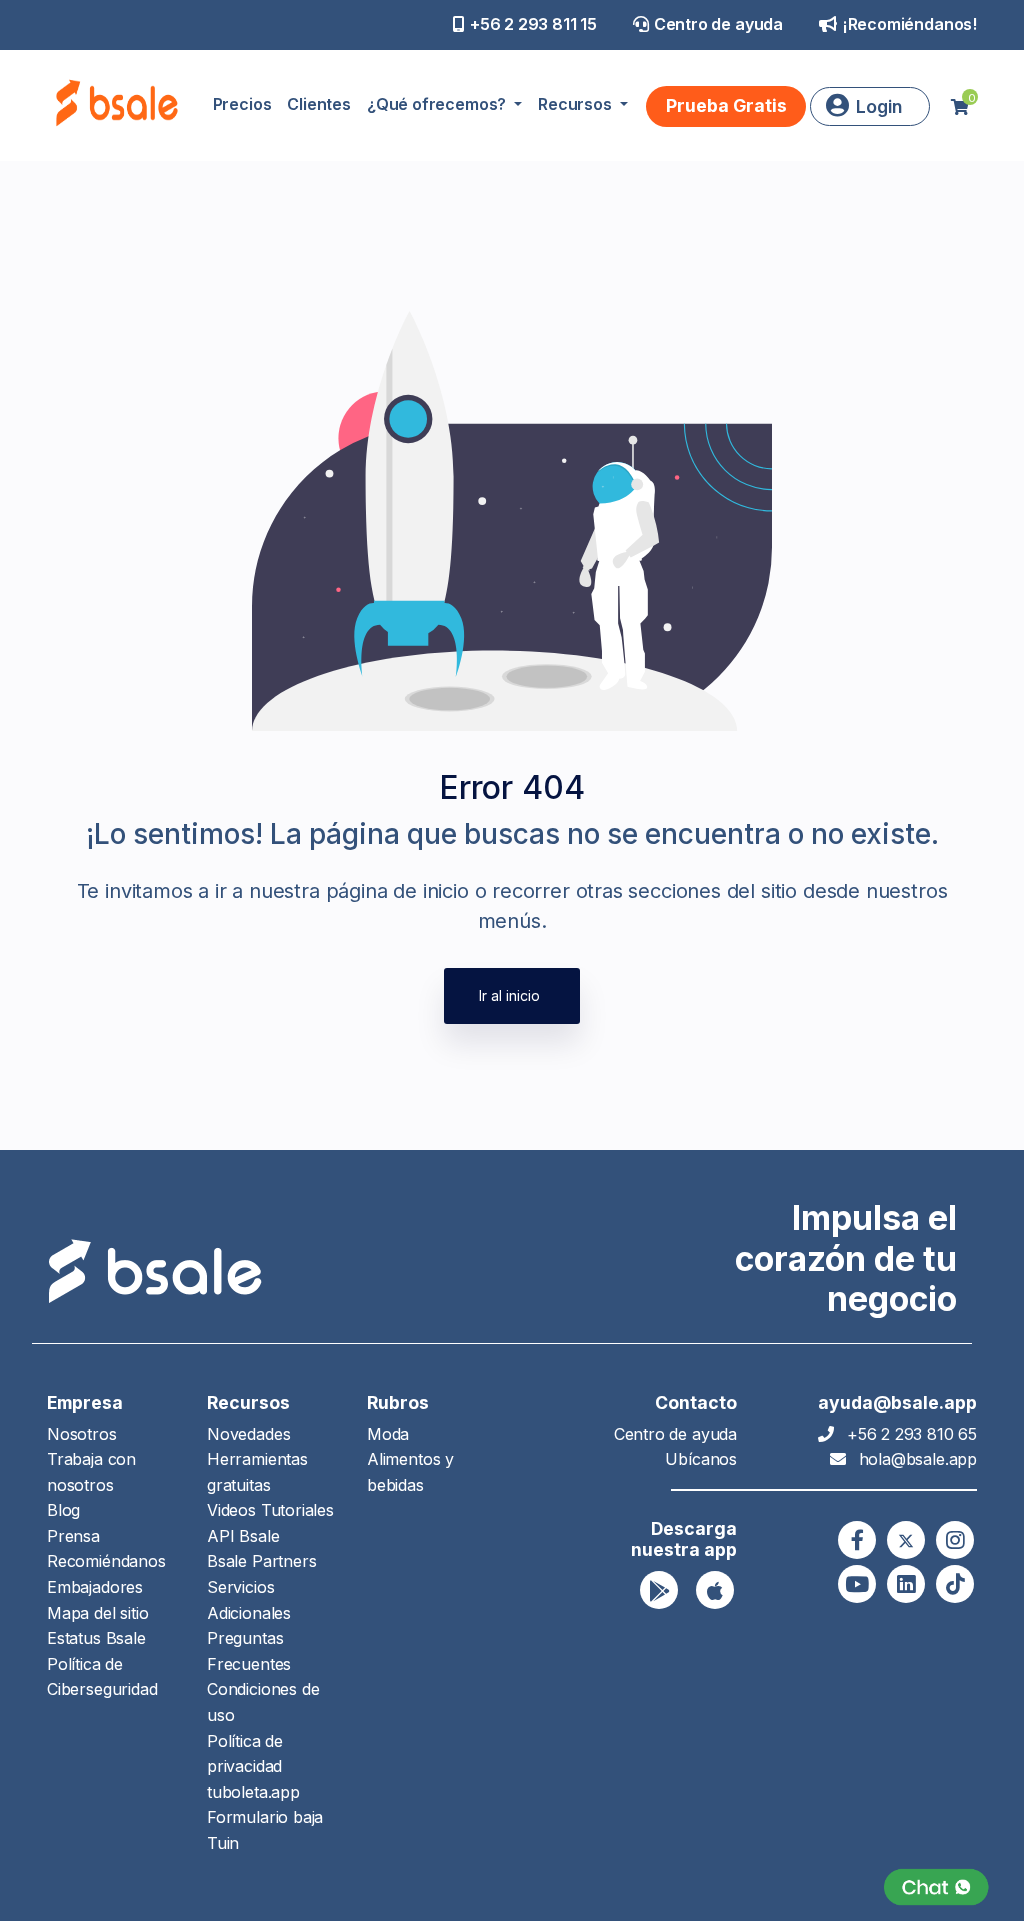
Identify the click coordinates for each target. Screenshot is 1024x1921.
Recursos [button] (576, 104)
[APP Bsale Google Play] (659, 1590)
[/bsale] (857, 1584)
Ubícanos (701, 1459)
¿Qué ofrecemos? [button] (438, 104)
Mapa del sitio (97, 1613)
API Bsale (243, 1536)
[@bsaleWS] (906, 1540)
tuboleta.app (253, 1792)
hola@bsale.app (918, 1459)
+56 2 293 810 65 (912, 1434)
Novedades (248, 1434)
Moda (388, 1434)
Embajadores (95, 1587)
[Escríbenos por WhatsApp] (936, 1887)
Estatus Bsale (96, 1638)
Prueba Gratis (726, 105)
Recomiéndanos (106, 1561)
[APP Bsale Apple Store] (715, 1590)
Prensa (73, 1536)
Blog (63, 1510)
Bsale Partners (261, 1561)
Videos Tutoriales (270, 1510)
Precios (242, 104)
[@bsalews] (857, 1540)
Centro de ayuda (718, 24)
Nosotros (82, 1434)
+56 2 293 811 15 (533, 24)
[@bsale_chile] (955, 1540)
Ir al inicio (509, 995)
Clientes (319, 104)
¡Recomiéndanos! (909, 24)
